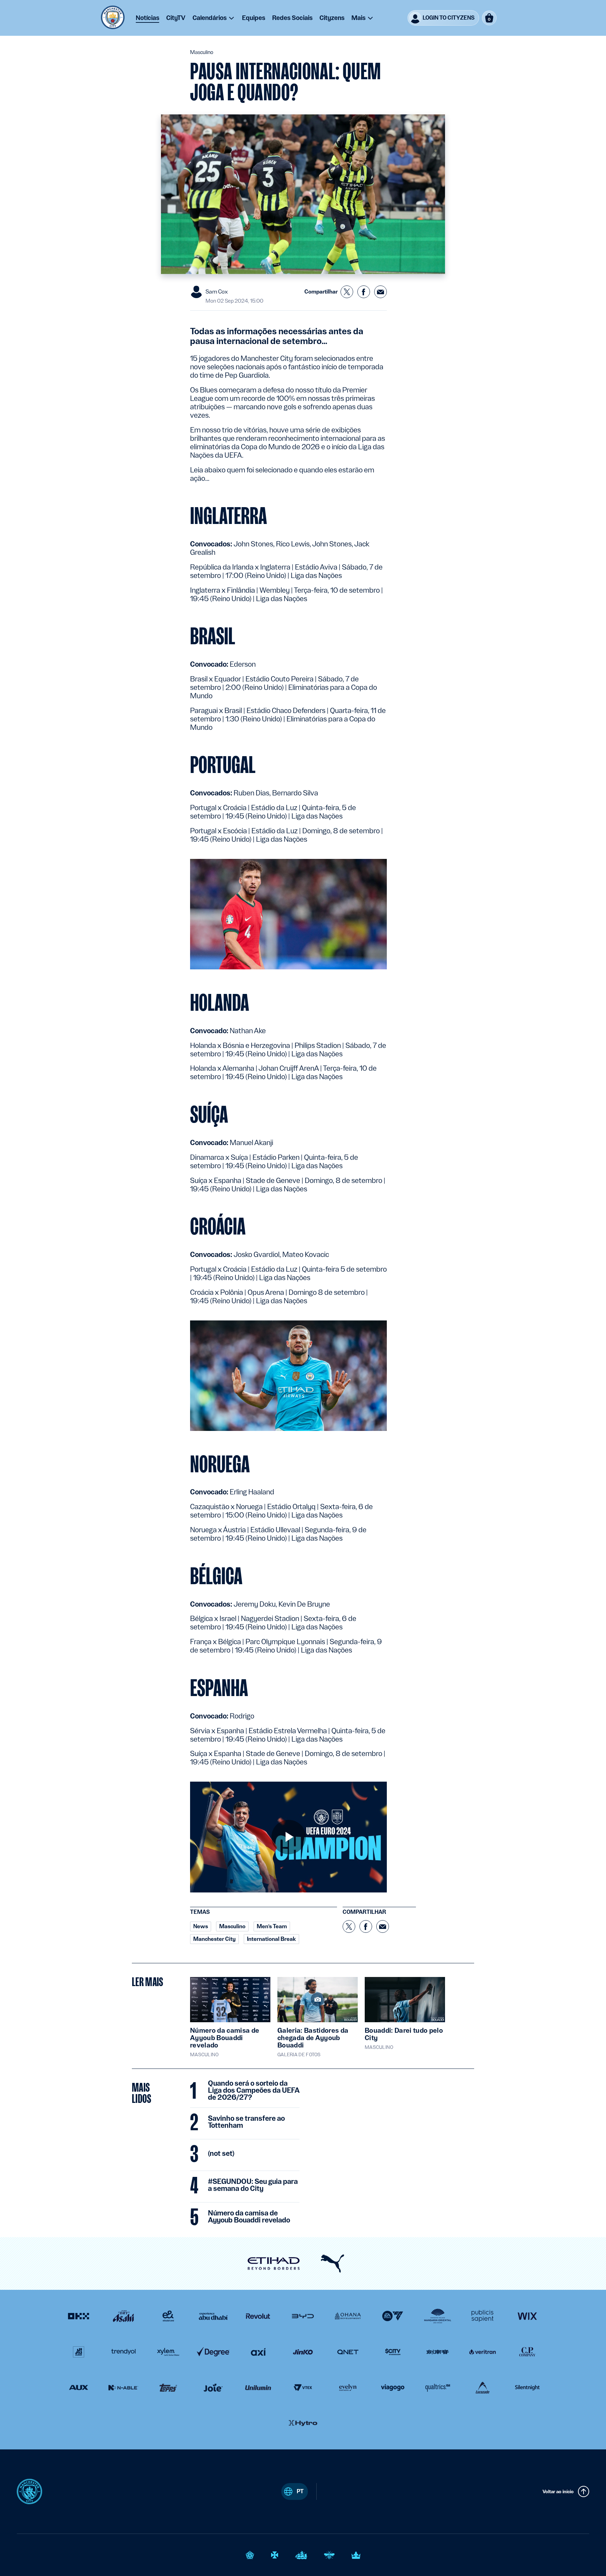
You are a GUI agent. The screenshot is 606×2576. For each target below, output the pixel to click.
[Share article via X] (347, 292)
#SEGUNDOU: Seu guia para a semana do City (253, 2185)
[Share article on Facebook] (364, 292)
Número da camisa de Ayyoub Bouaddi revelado (249, 2217)
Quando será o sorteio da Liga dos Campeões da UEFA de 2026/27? (254, 2091)
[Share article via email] (381, 292)
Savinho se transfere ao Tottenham (246, 2122)
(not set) (221, 2154)
